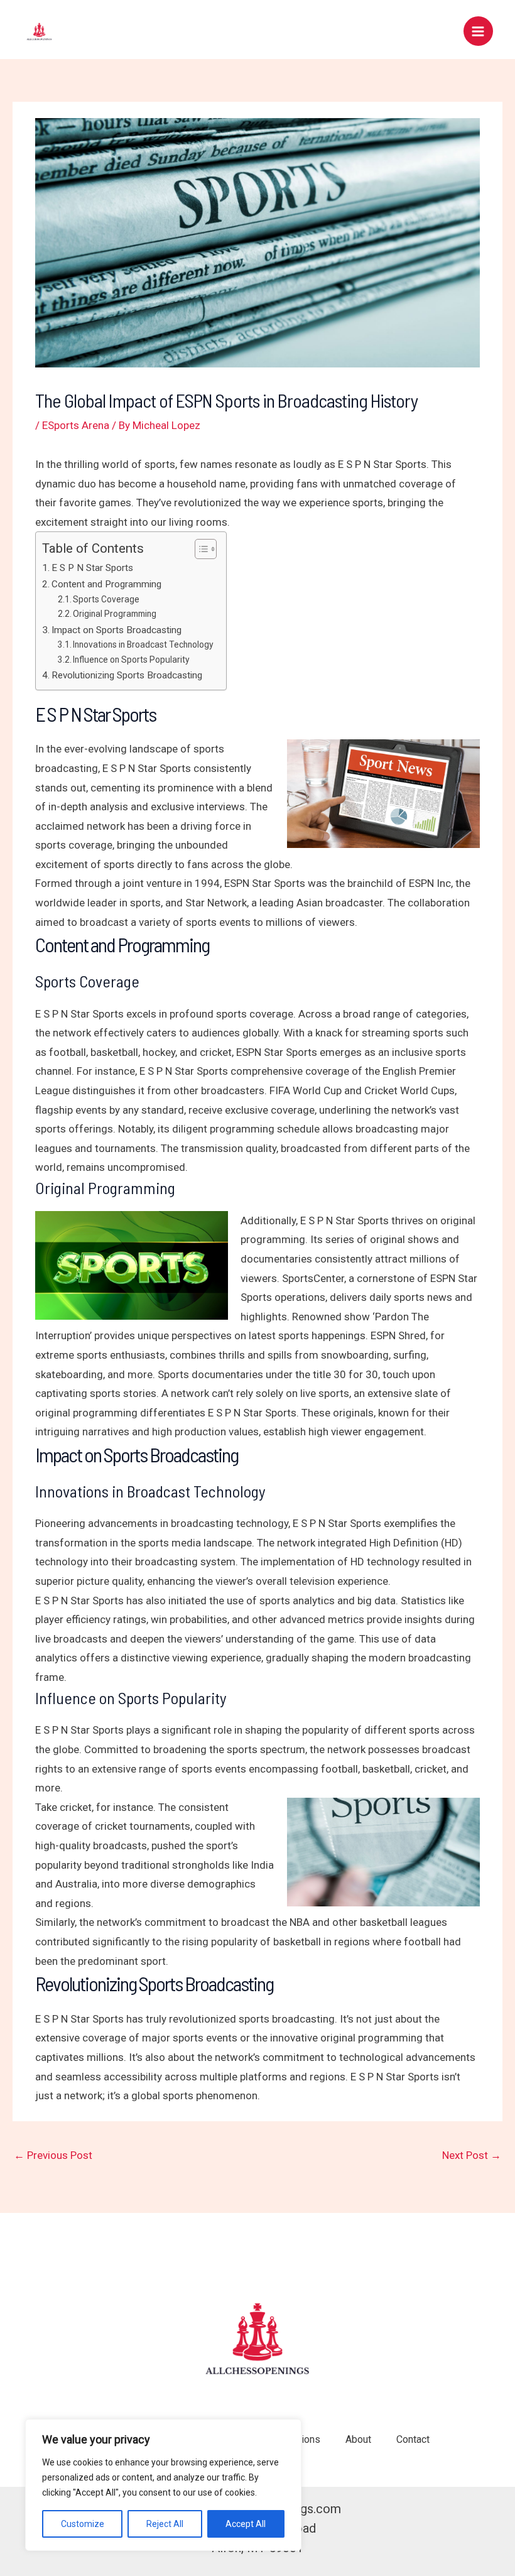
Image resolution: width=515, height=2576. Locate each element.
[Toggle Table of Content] (199, 549)
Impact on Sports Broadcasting (117, 630)
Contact (413, 2439)
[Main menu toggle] (479, 31)
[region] (163, 2485)
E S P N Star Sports (92, 568)
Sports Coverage (106, 599)
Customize (83, 2524)
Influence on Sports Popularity (131, 660)
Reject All (165, 2524)
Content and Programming (106, 584)
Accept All (246, 2524)
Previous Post (53, 2155)
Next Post (472, 2155)
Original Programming (115, 614)
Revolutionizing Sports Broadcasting (127, 675)
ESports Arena (76, 425)
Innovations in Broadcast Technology (143, 644)
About (358, 2439)
